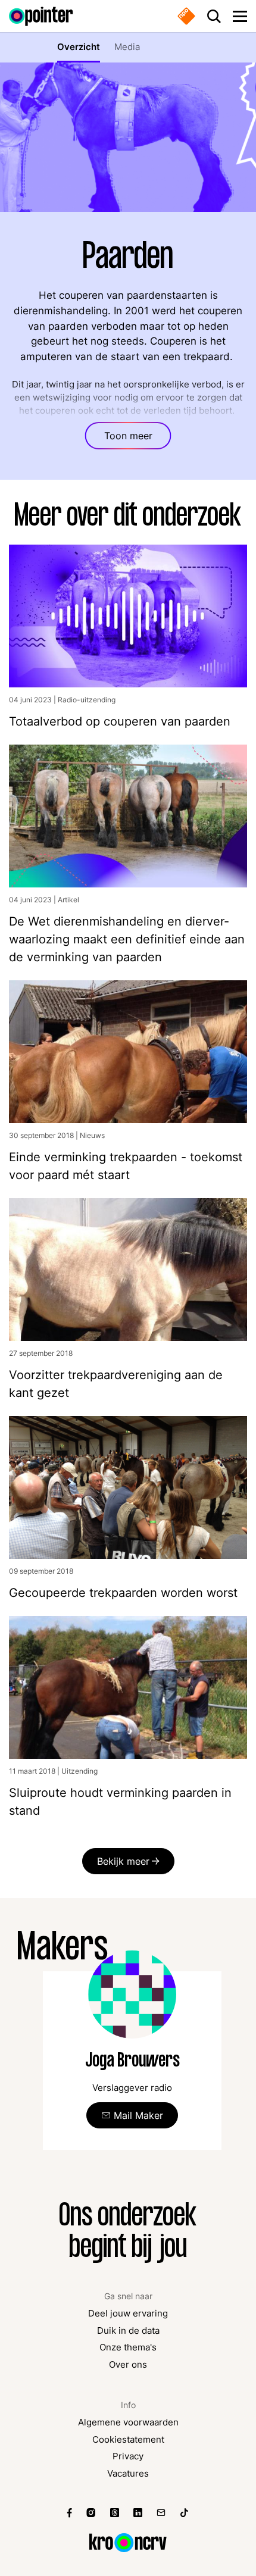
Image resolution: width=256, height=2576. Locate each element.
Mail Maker (138, 2115)
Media (127, 47)
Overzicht (79, 47)
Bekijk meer (123, 1861)
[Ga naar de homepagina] (41, 16)
